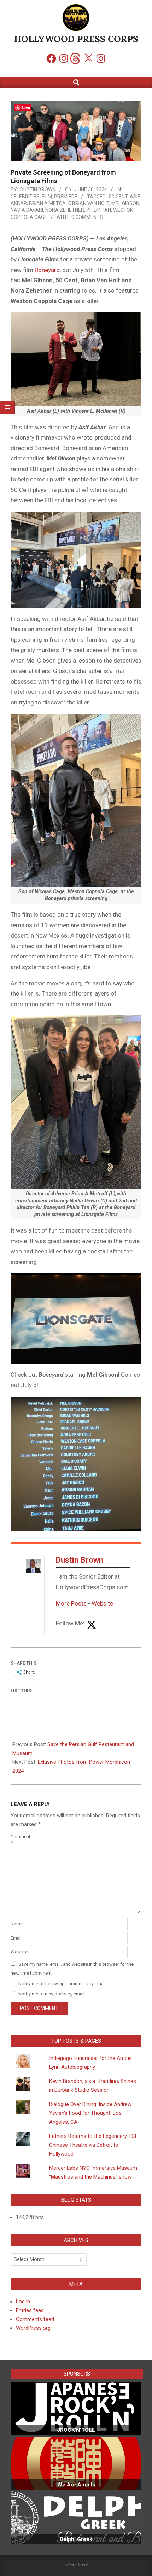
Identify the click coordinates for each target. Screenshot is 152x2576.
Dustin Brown (80, 1560)
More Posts (71, 1603)
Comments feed (35, 2319)
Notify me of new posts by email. (52, 1994)
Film (47, 197)
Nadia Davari (27, 210)
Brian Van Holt (91, 203)
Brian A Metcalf (49, 203)
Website (102, 1603)
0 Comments (87, 217)
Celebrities (25, 197)
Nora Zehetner (65, 210)
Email (16, 1938)
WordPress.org (33, 2328)
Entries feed (30, 2310)
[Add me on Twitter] (92, 1625)
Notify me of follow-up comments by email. (63, 1984)
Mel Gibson (125, 203)
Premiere (66, 197)
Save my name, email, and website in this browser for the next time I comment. (72, 1969)
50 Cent (118, 197)
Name (17, 1924)
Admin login (76, 2565)
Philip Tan (99, 210)
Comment (21, 1840)
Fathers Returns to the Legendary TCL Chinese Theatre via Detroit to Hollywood (93, 2145)
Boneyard (47, 270)
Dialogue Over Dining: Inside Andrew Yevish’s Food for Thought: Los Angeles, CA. (90, 2113)
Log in (23, 2302)
